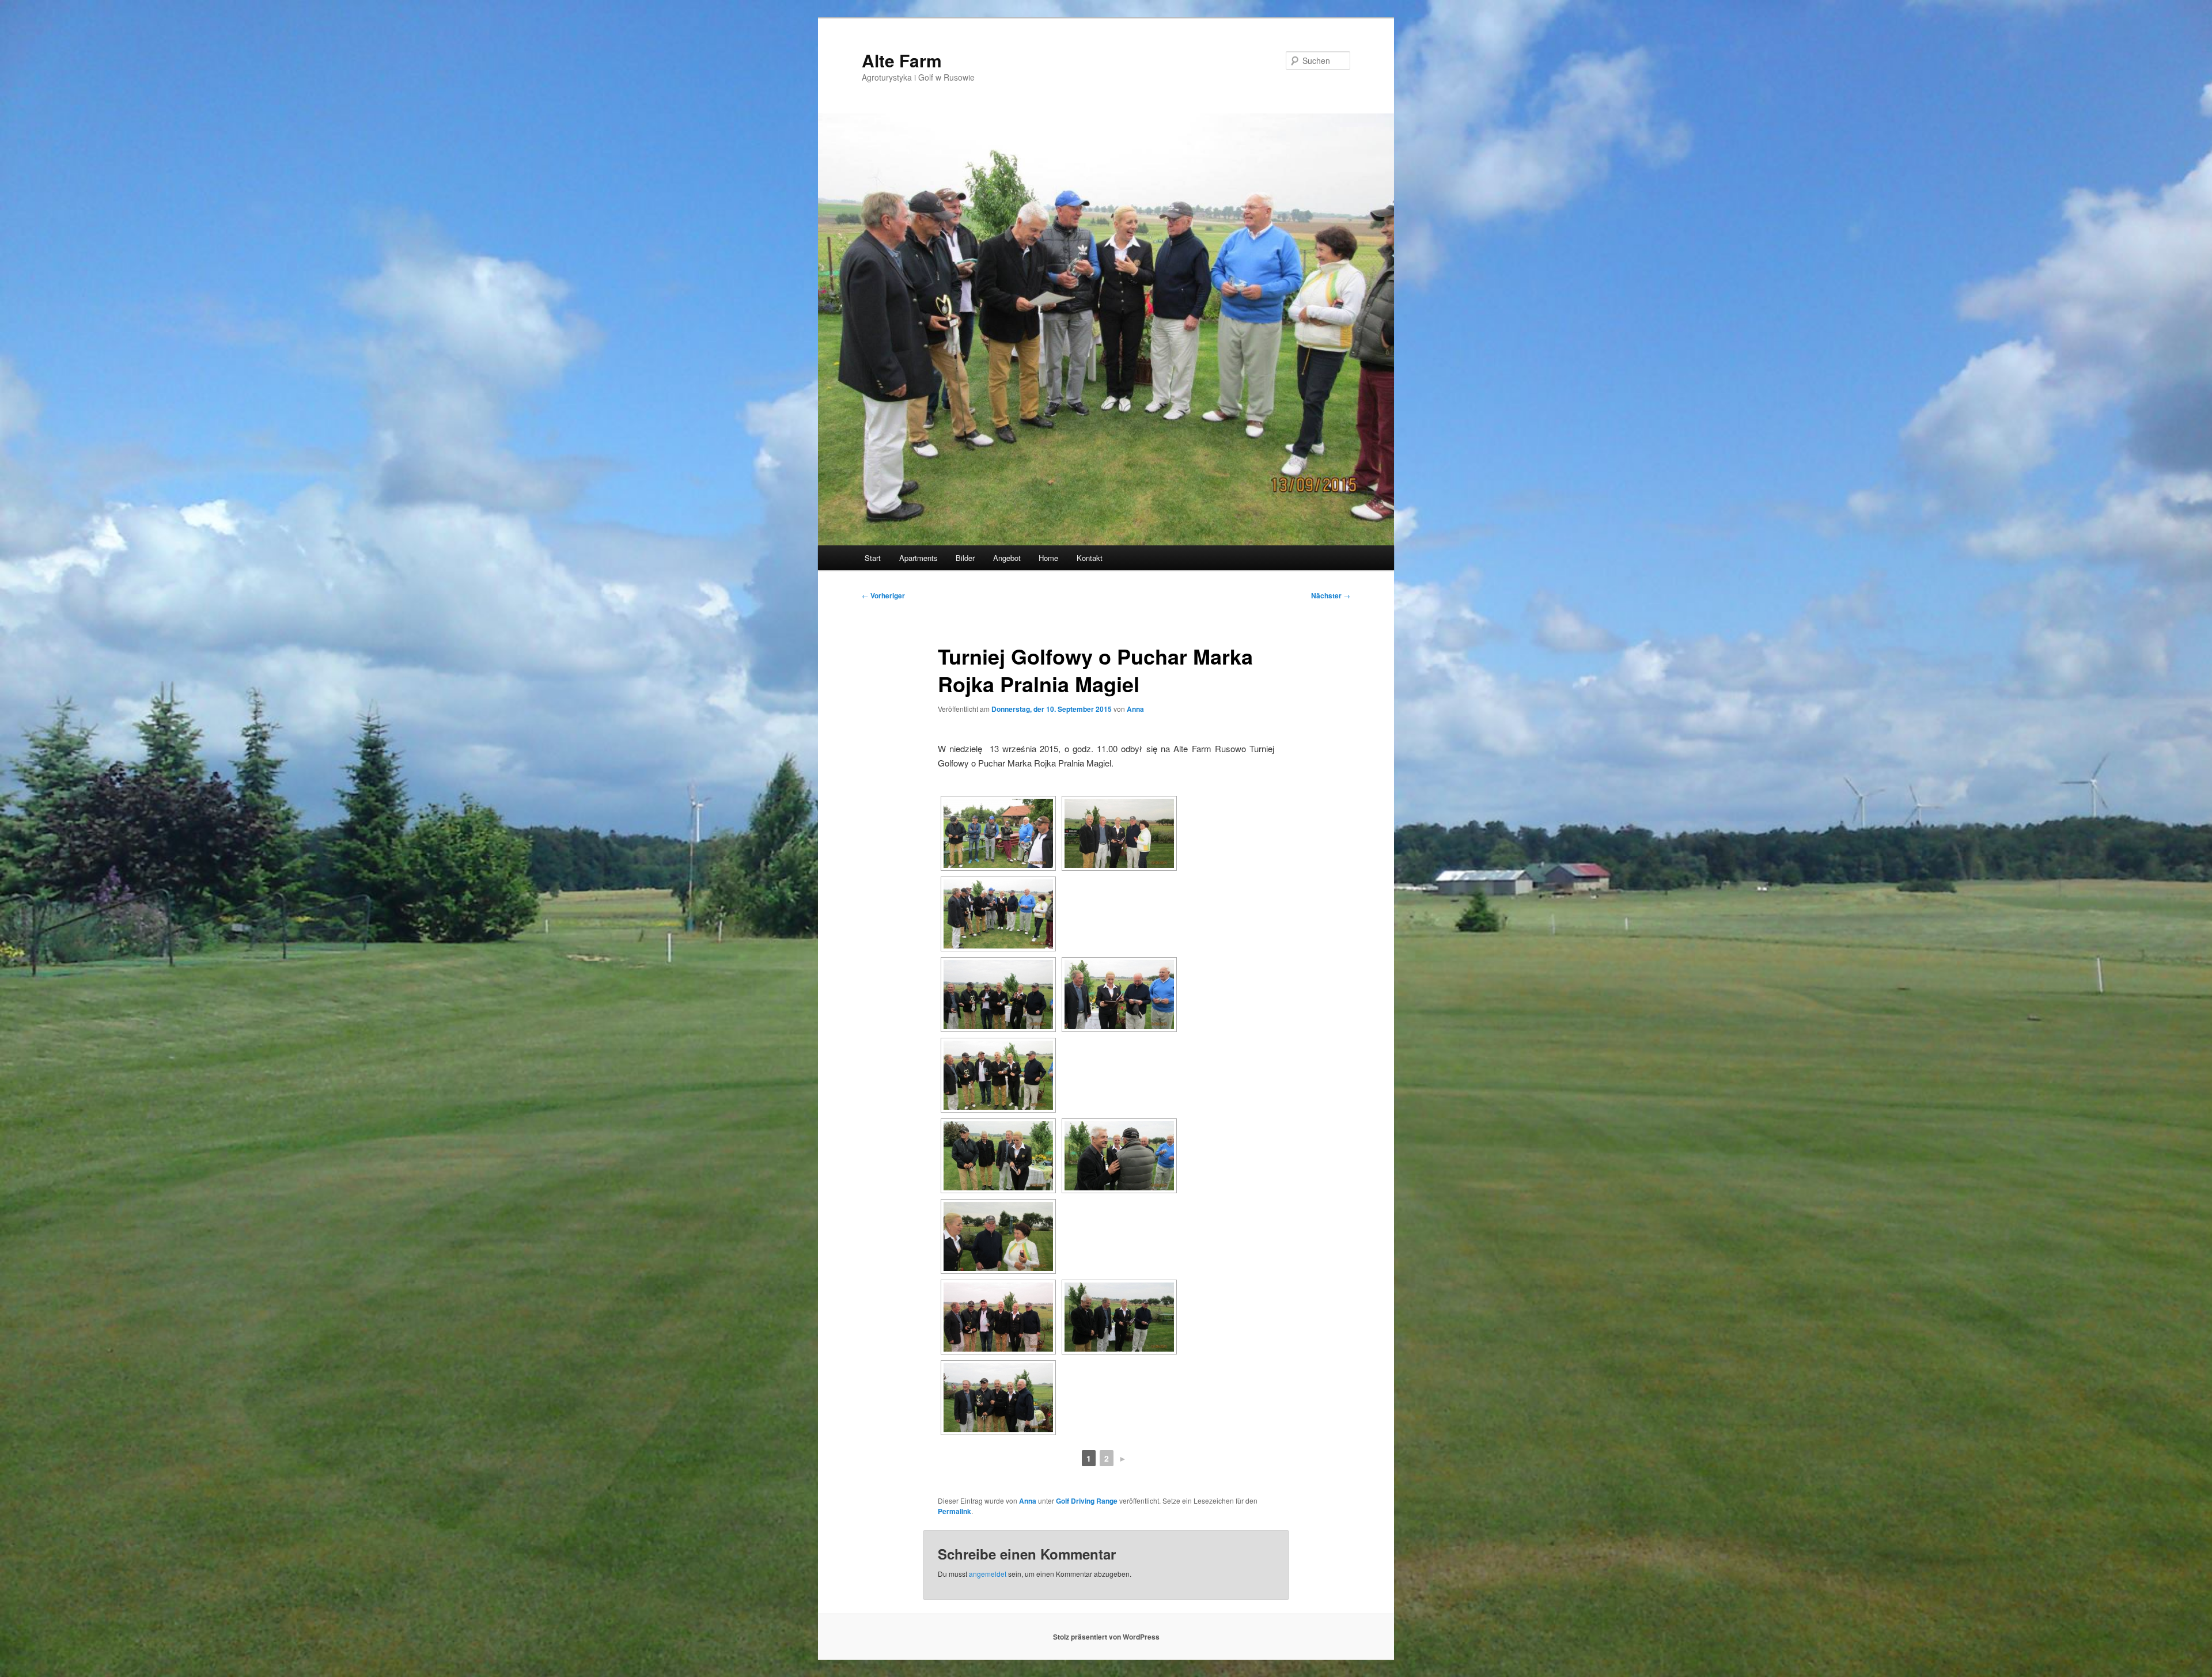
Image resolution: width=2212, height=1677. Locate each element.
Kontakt (1090, 558)
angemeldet (988, 1574)
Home (1048, 558)
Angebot (1007, 558)
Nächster (1331, 595)
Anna (1135, 709)
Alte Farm (902, 60)
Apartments (918, 558)
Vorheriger (883, 595)
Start (873, 558)
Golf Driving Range (1087, 1501)
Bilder (965, 558)
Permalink (955, 1511)
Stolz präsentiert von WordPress (1106, 1637)
